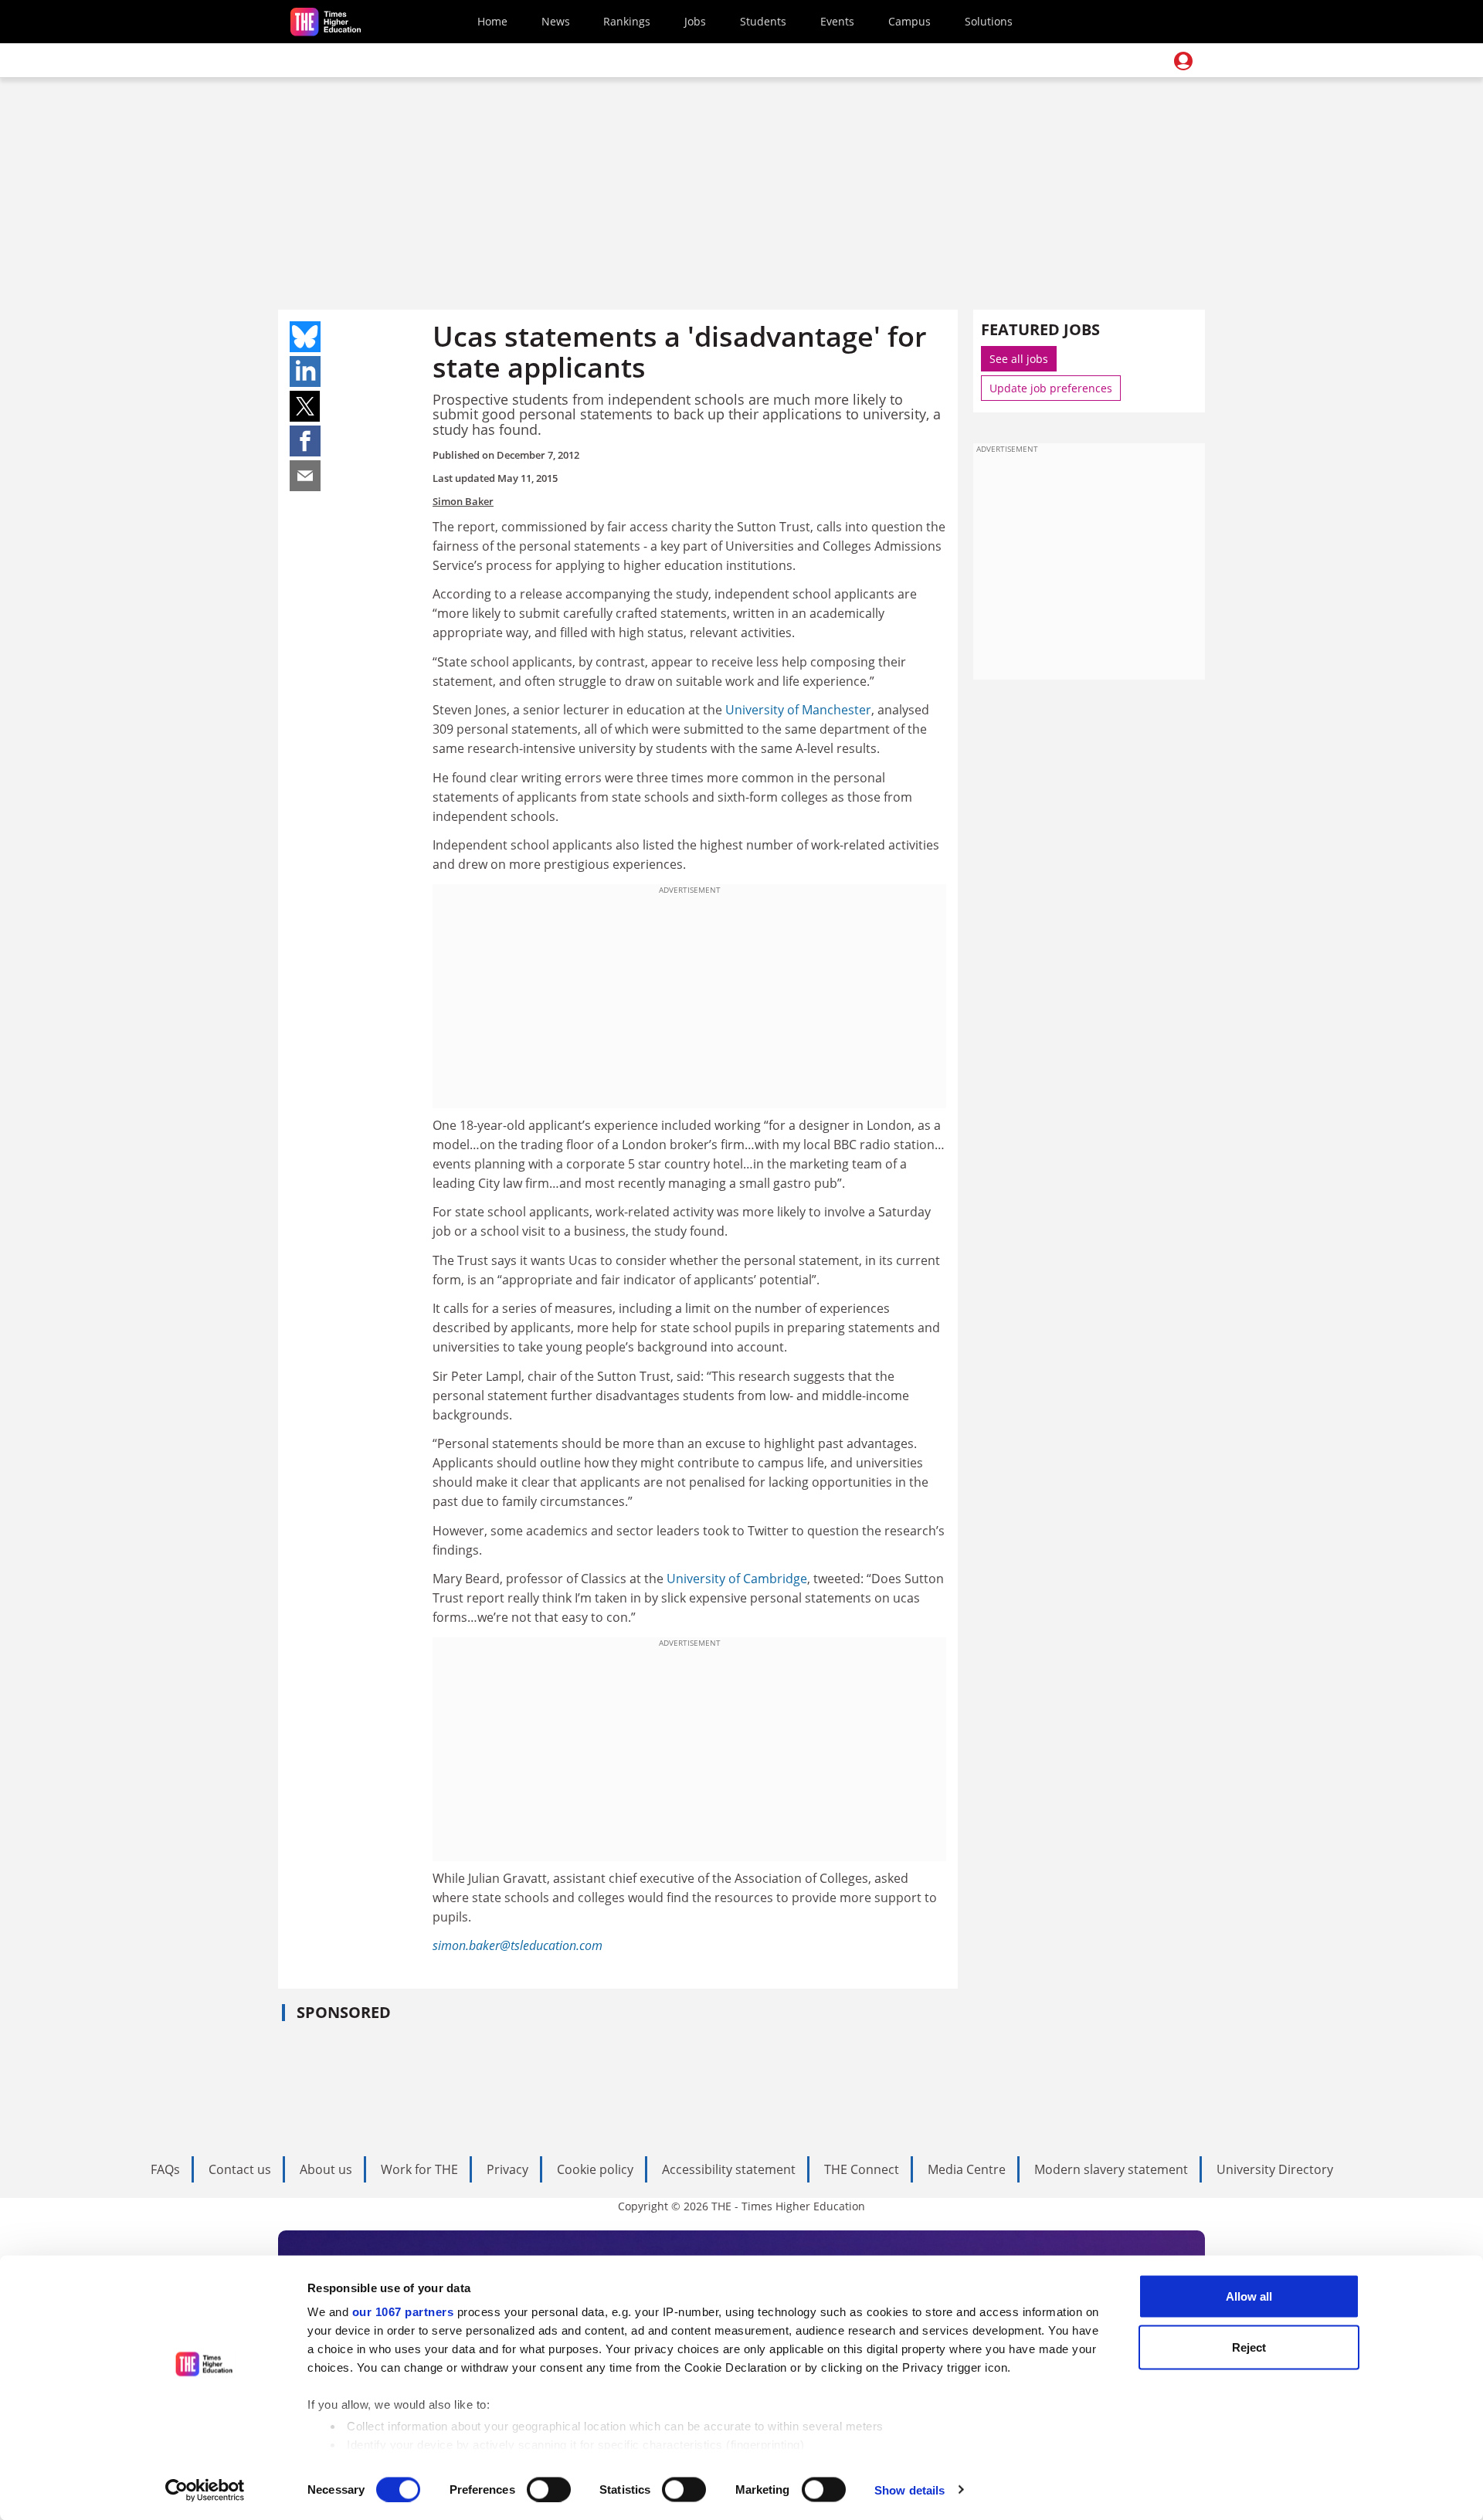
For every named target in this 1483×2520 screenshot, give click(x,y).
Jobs (695, 21)
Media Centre (967, 2169)
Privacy (507, 2169)
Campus (909, 21)
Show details (909, 2489)
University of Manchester (798, 710)
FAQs (165, 2169)
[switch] (549, 2489)
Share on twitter (305, 406)
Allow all (1249, 2296)
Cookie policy (595, 2169)
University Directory (1275, 2169)
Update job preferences (1051, 388)
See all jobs (1019, 359)
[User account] (1183, 61)
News (556, 21)
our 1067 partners (403, 2312)
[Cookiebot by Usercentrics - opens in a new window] (205, 2490)
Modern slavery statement (1111, 2169)
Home (492, 21)
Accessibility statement (729, 2169)
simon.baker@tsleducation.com (518, 1945)
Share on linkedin (305, 371)
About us (326, 2169)
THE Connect (862, 2169)
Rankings (627, 21)
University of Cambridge (737, 1579)
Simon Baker (463, 501)
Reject (1249, 2347)
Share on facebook (305, 441)
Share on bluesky (305, 337)
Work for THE (419, 2169)
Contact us (240, 2169)
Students (763, 21)
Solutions (989, 21)
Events (837, 21)
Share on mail (305, 476)
